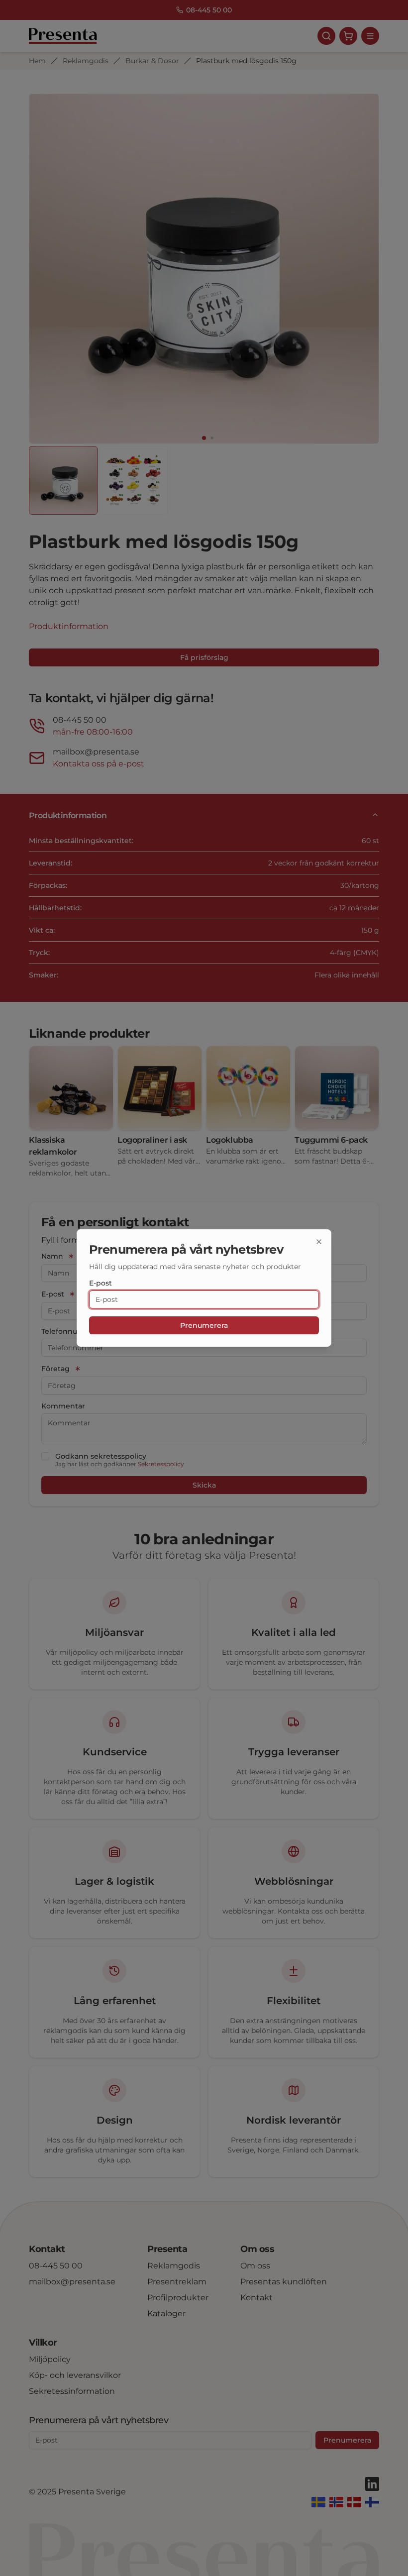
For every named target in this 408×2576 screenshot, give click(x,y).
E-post (101, 1283)
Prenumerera (204, 1325)
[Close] (319, 1242)
